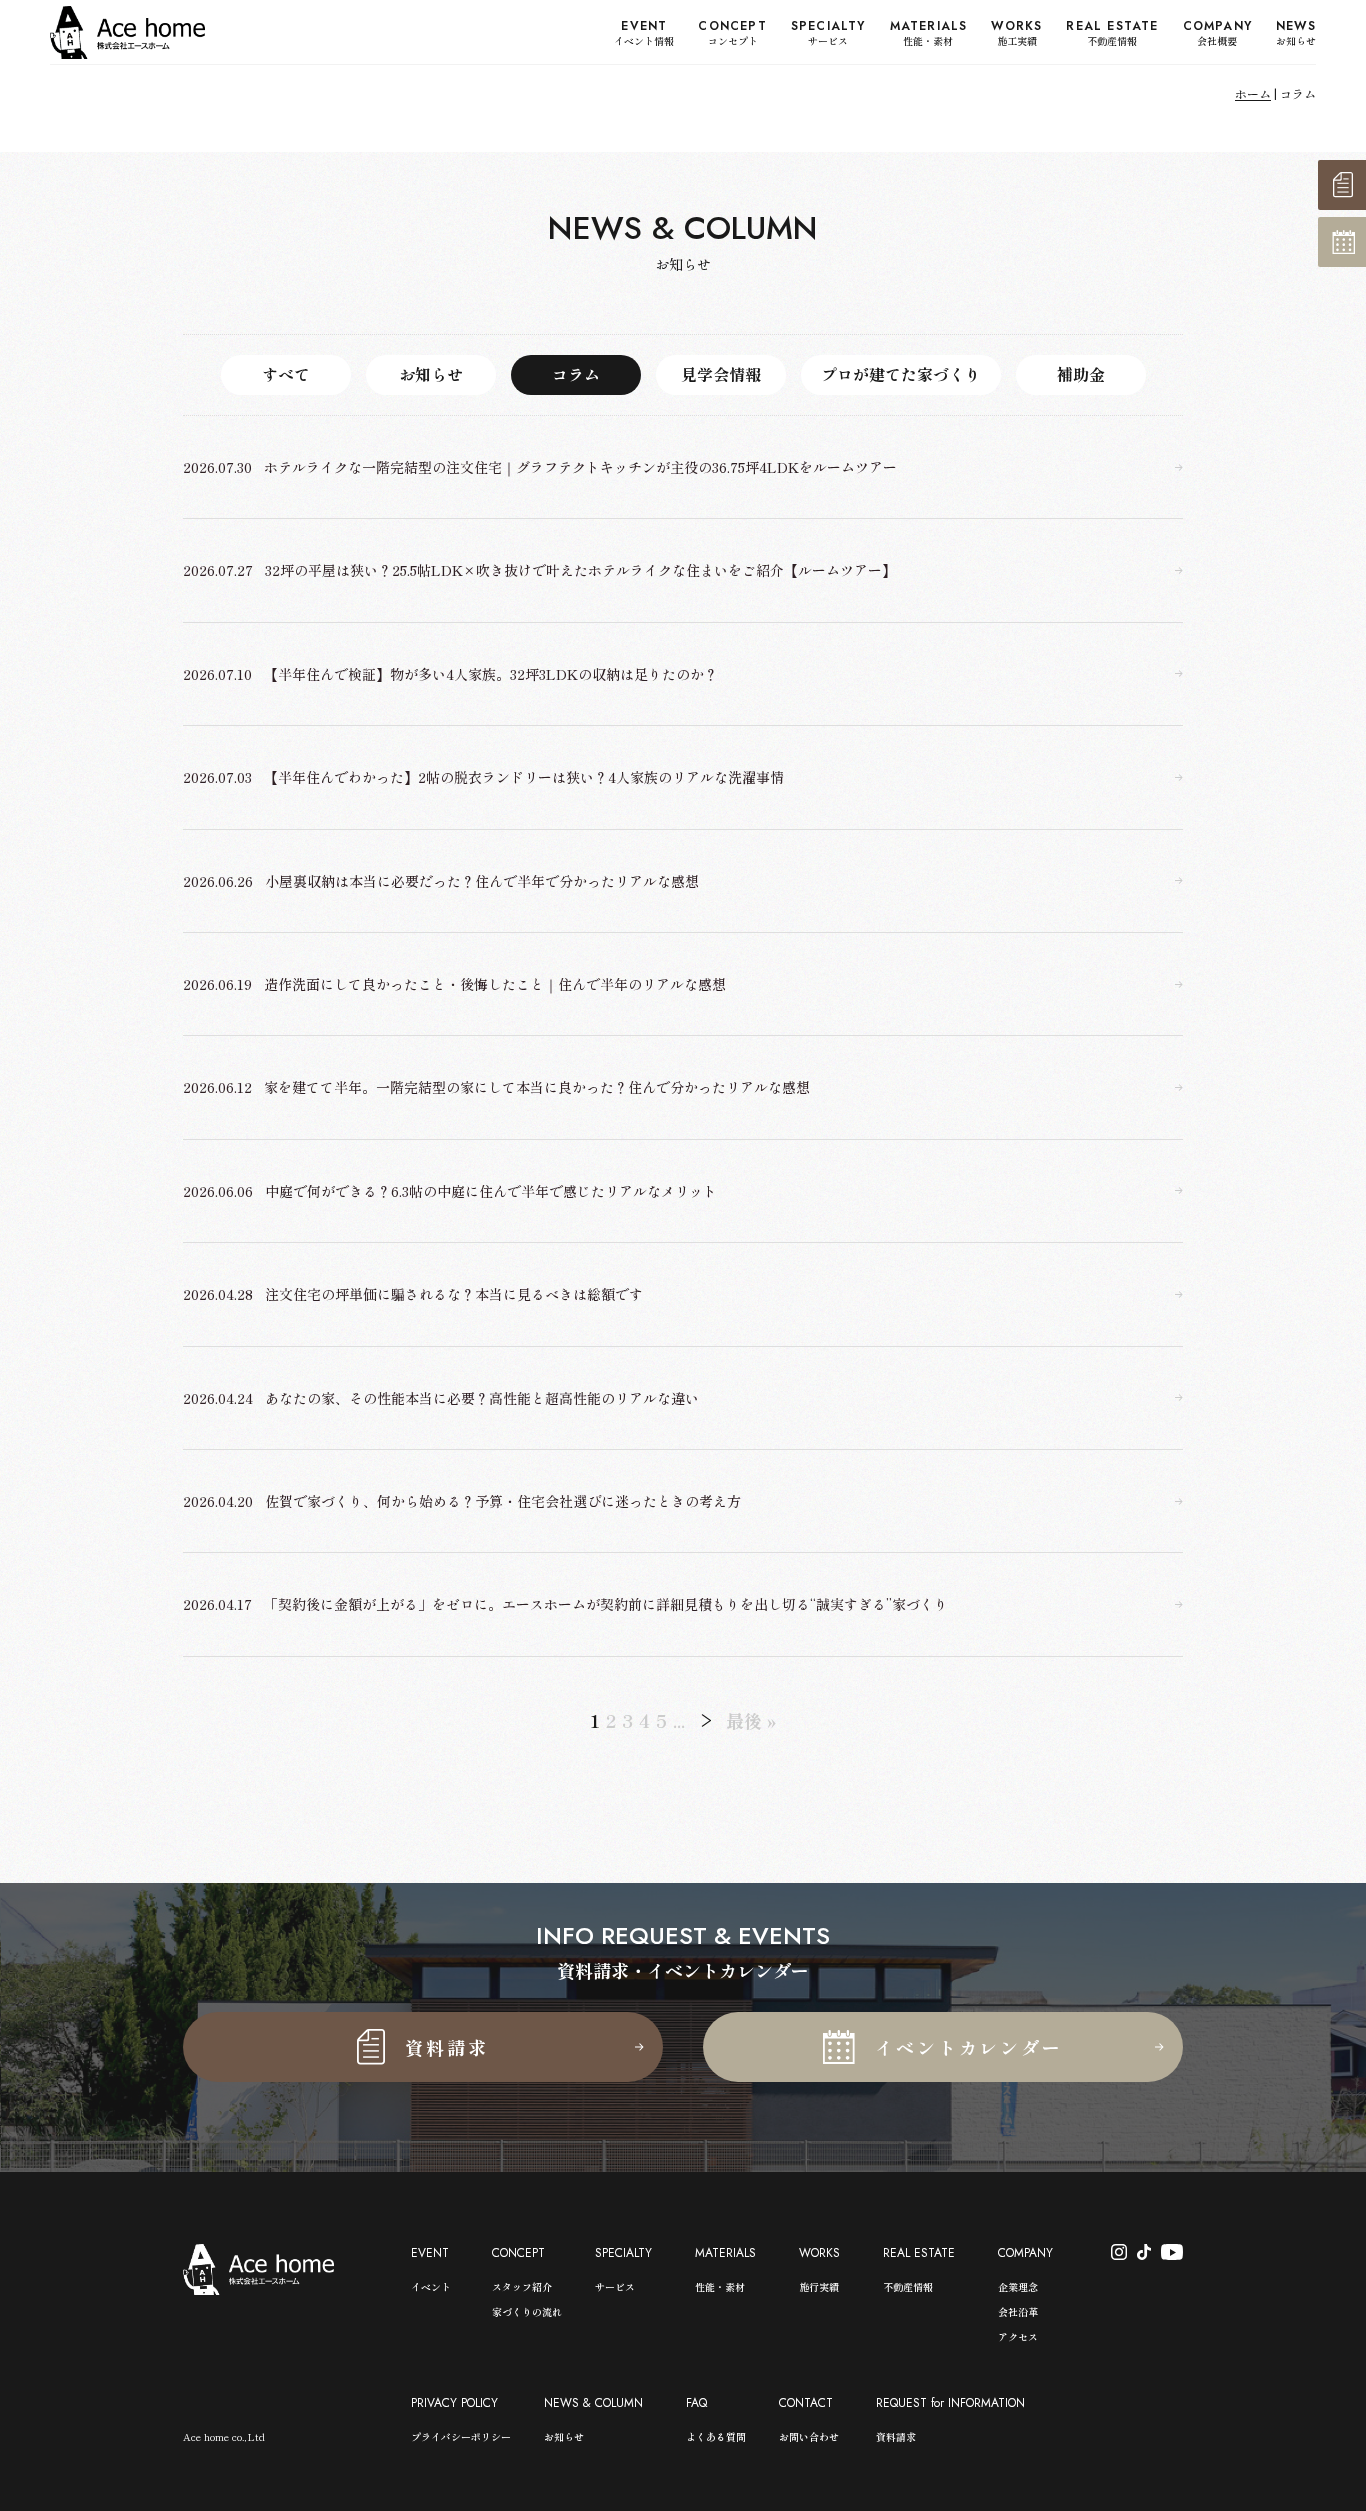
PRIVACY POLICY (454, 2403)
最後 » (751, 1720)
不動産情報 (908, 2286)
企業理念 (1018, 2286)
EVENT (430, 2253)
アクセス (1018, 2336)
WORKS (819, 2253)
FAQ (696, 2403)
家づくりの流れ (527, 2311)
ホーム (1253, 93)
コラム (576, 374)
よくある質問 (716, 2436)
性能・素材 (720, 2286)
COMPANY (1025, 2253)
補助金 (1081, 374)
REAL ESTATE (919, 2253)
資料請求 (896, 2436)
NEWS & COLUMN (593, 2403)
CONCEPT (518, 2253)
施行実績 (819, 2286)
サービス (615, 2286)
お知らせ (431, 374)
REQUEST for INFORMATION (950, 2403)
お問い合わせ (809, 2436)
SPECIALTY (623, 2253)
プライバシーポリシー (461, 2436)
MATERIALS (725, 2253)
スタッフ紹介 (522, 2286)
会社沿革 (1018, 2311)
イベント (431, 2286)
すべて (286, 374)
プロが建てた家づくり (901, 374)
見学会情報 (721, 374)
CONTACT (806, 2403)
